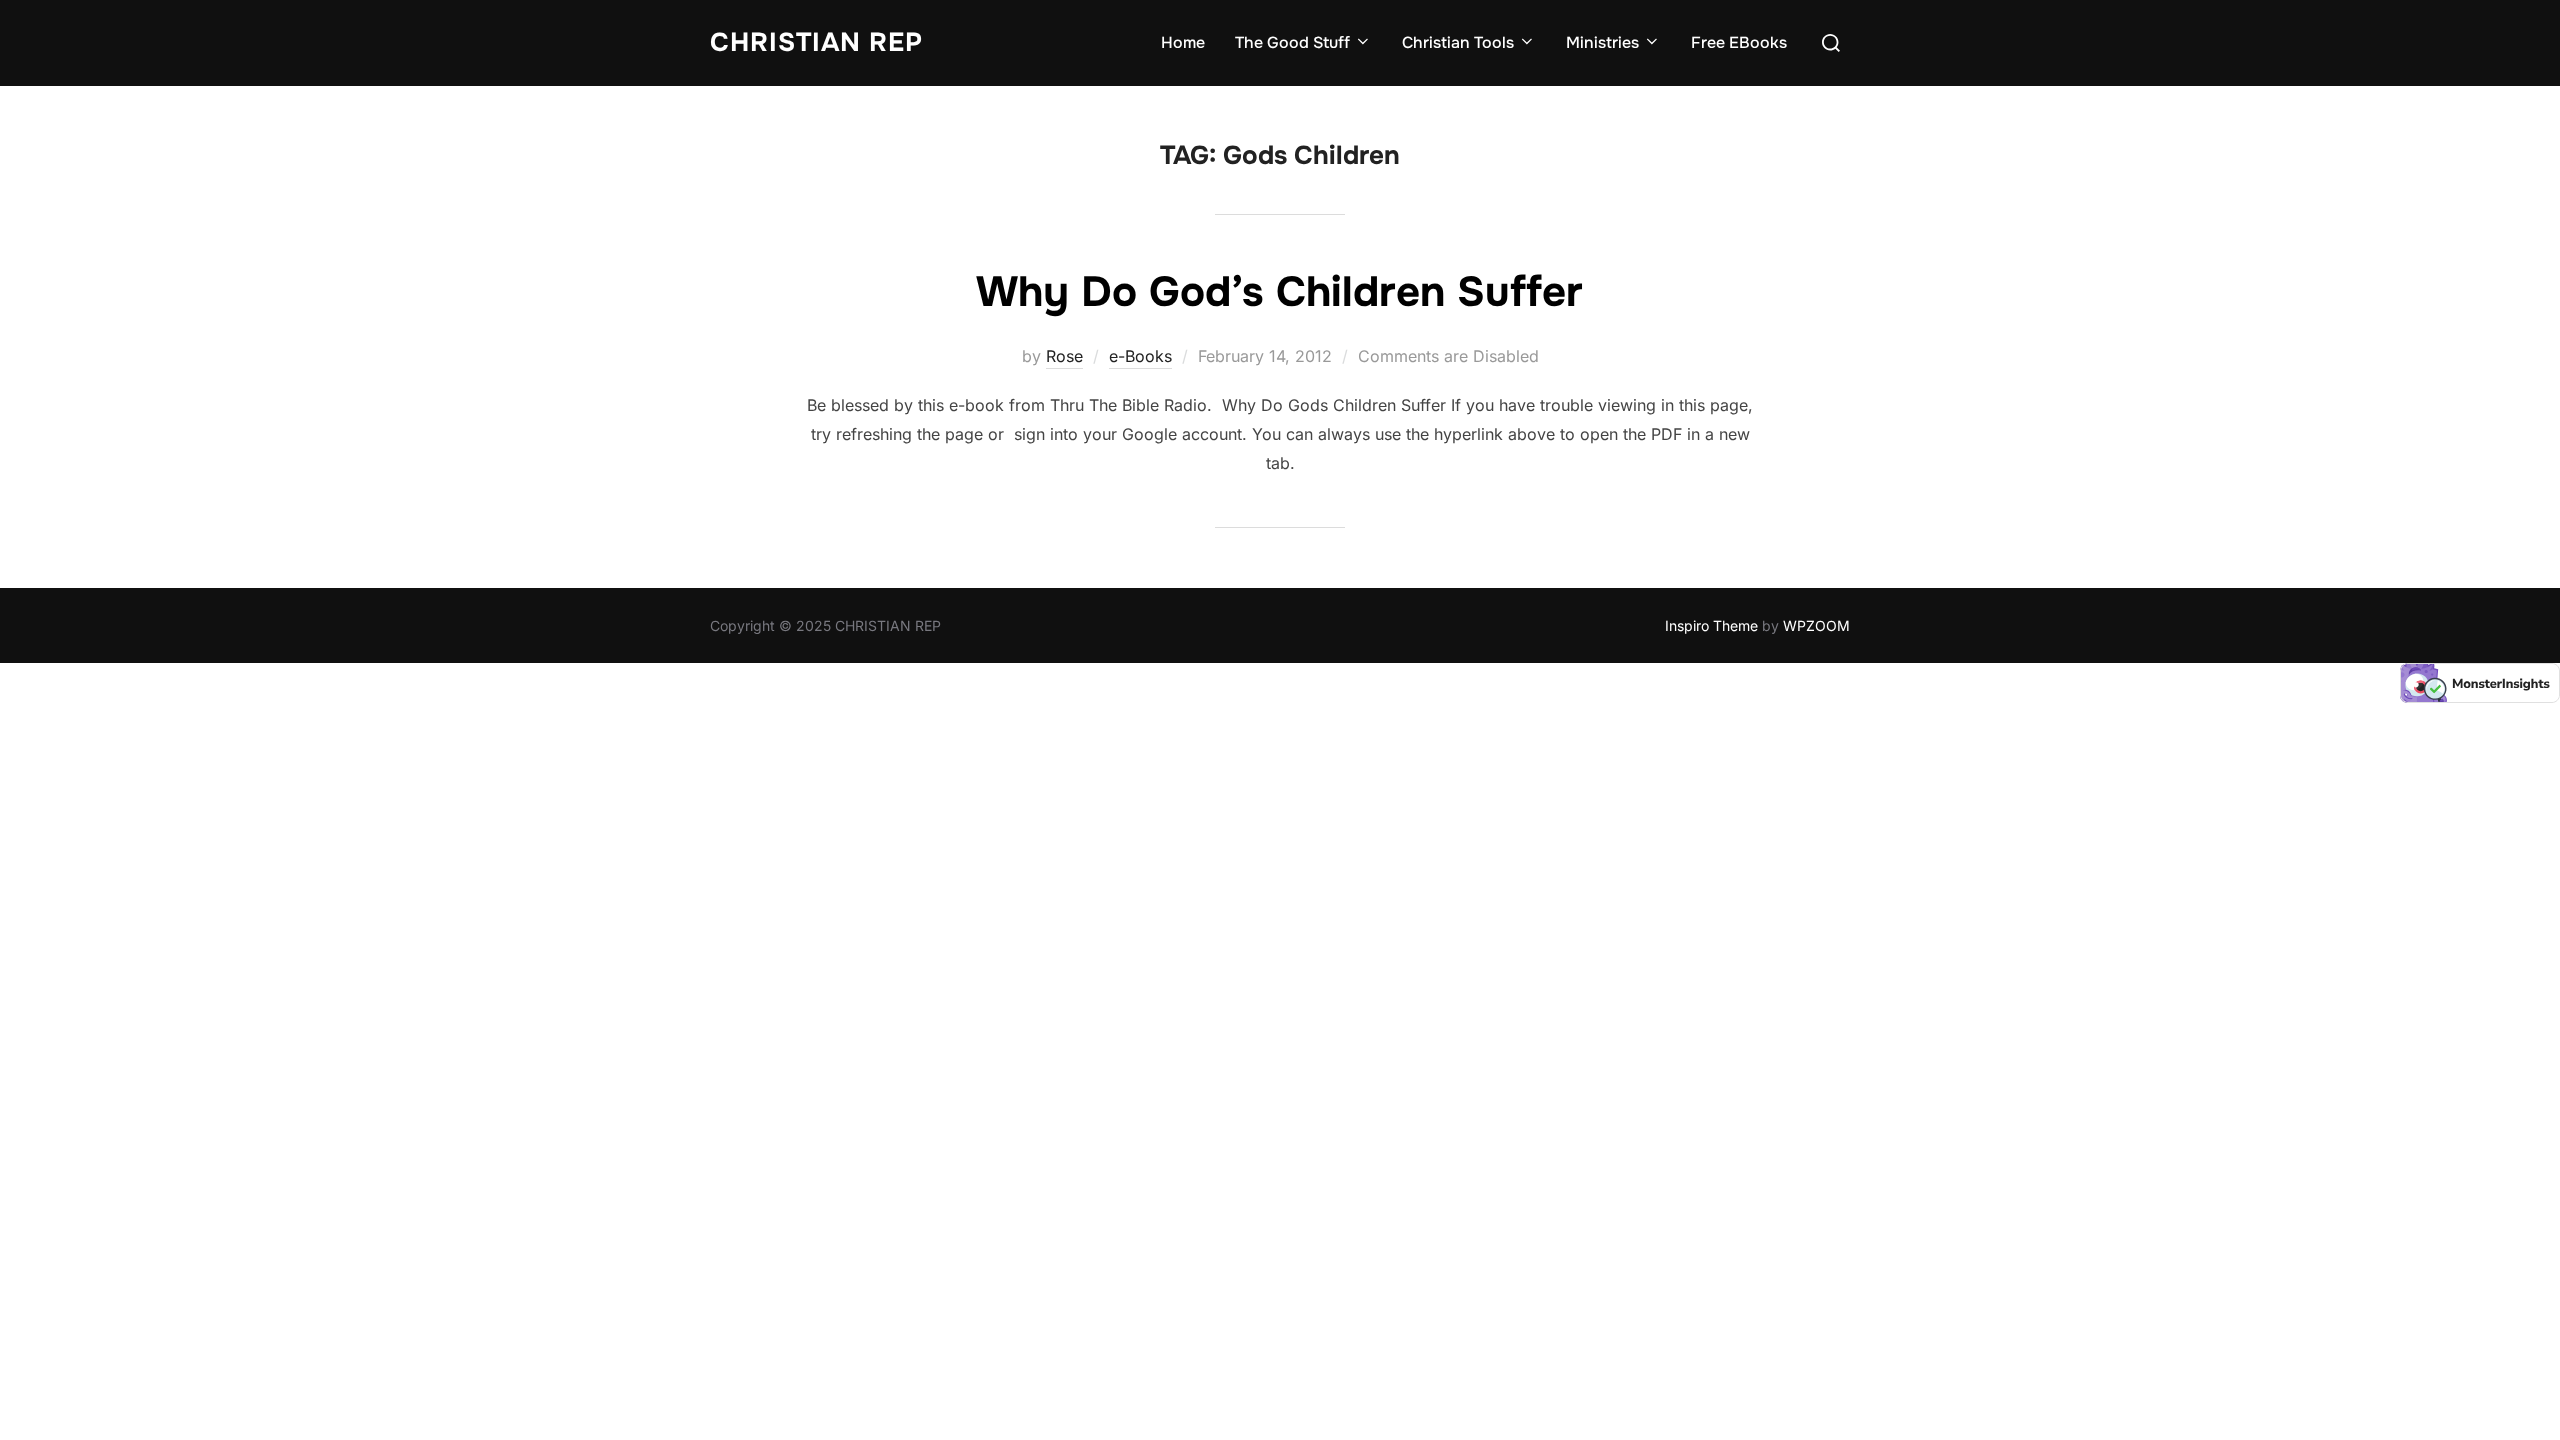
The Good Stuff (1292, 42)
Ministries (1602, 42)
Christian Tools (1458, 42)
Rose (1064, 356)
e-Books (1140, 356)
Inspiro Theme (1711, 625)
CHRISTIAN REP (816, 42)
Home (1183, 42)
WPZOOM (1816, 625)
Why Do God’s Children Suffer (1279, 292)
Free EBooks (1739, 42)
